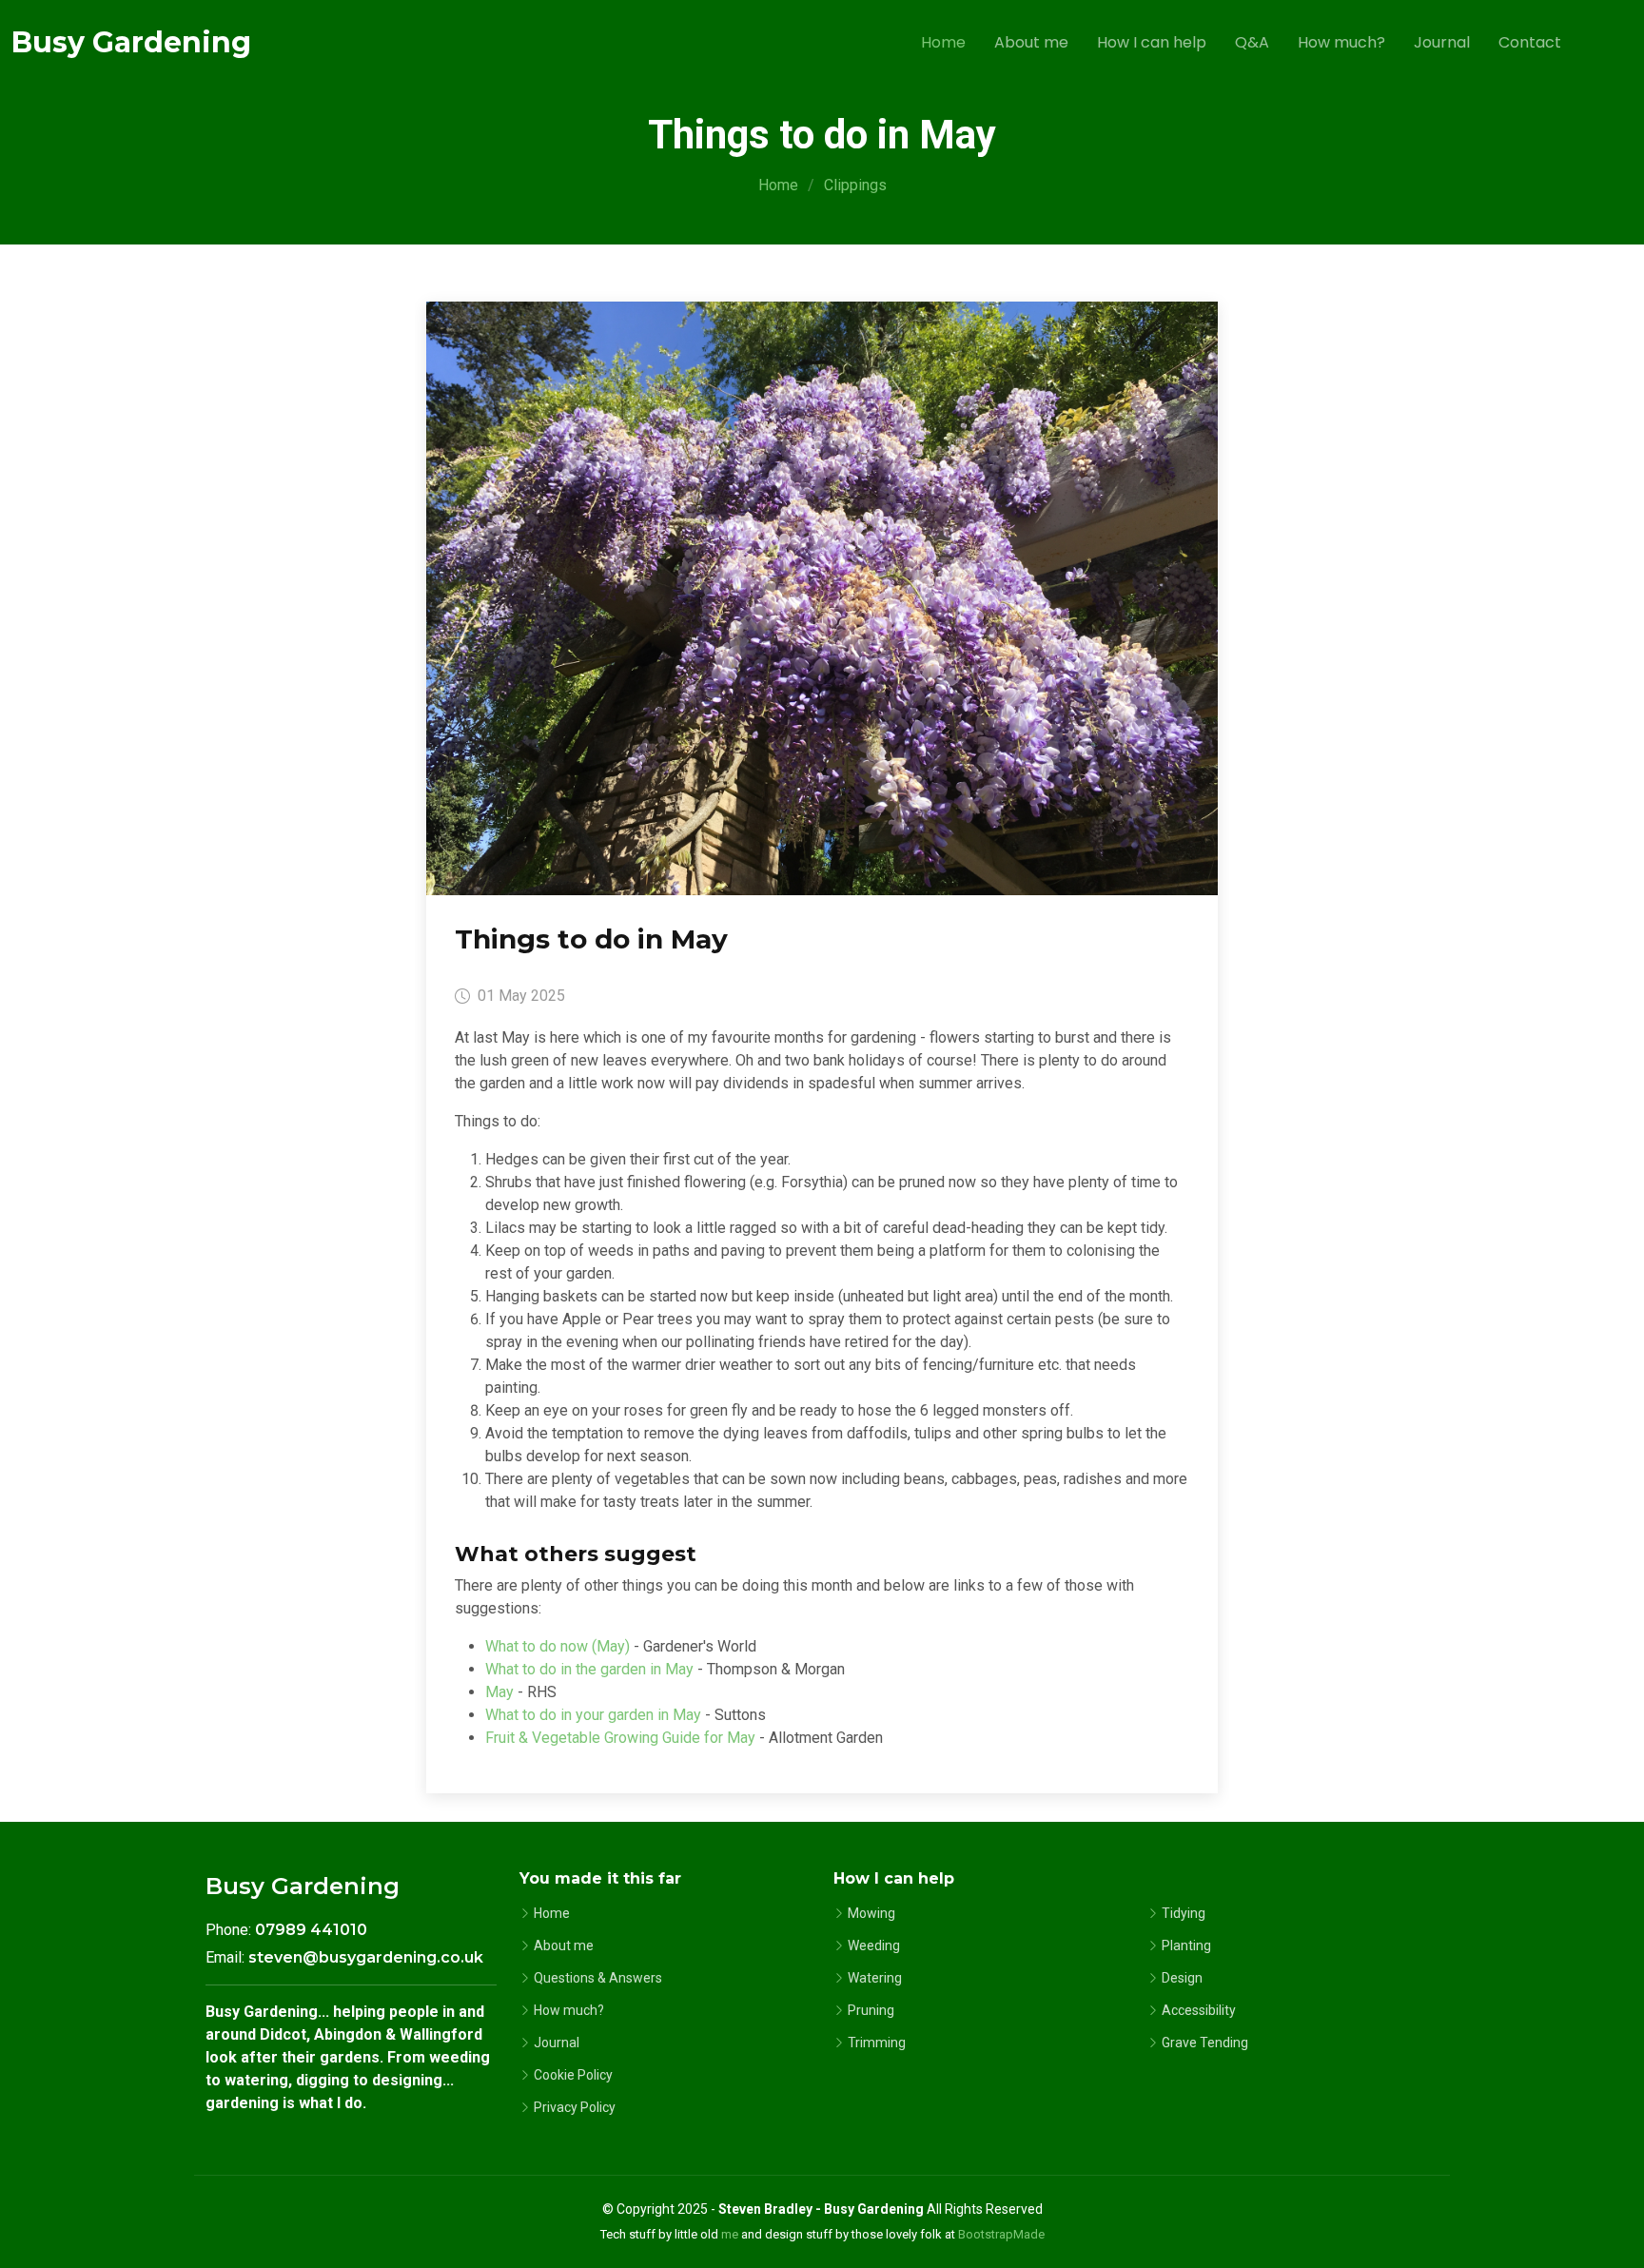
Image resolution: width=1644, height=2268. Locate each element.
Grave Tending (1205, 2043)
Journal (1442, 42)
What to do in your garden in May (593, 1715)
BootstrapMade (1001, 2234)
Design (1182, 1978)
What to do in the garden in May (589, 1669)
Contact (1530, 42)
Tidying (1184, 1913)
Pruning (871, 2010)
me (730, 2234)
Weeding (874, 1945)
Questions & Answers (598, 1978)
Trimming (877, 2043)
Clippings (855, 185)
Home (943, 42)
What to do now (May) (558, 1646)
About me (1031, 42)
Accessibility (1199, 2010)
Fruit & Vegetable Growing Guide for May (620, 1738)
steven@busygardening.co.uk (366, 1957)
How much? (1341, 42)
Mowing (871, 1913)
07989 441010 (311, 1930)
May (499, 1692)
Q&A (1252, 42)
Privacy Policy (575, 2107)
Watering (875, 1978)
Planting (1186, 1945)
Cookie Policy (573, 2075)
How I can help (1152, 42)
